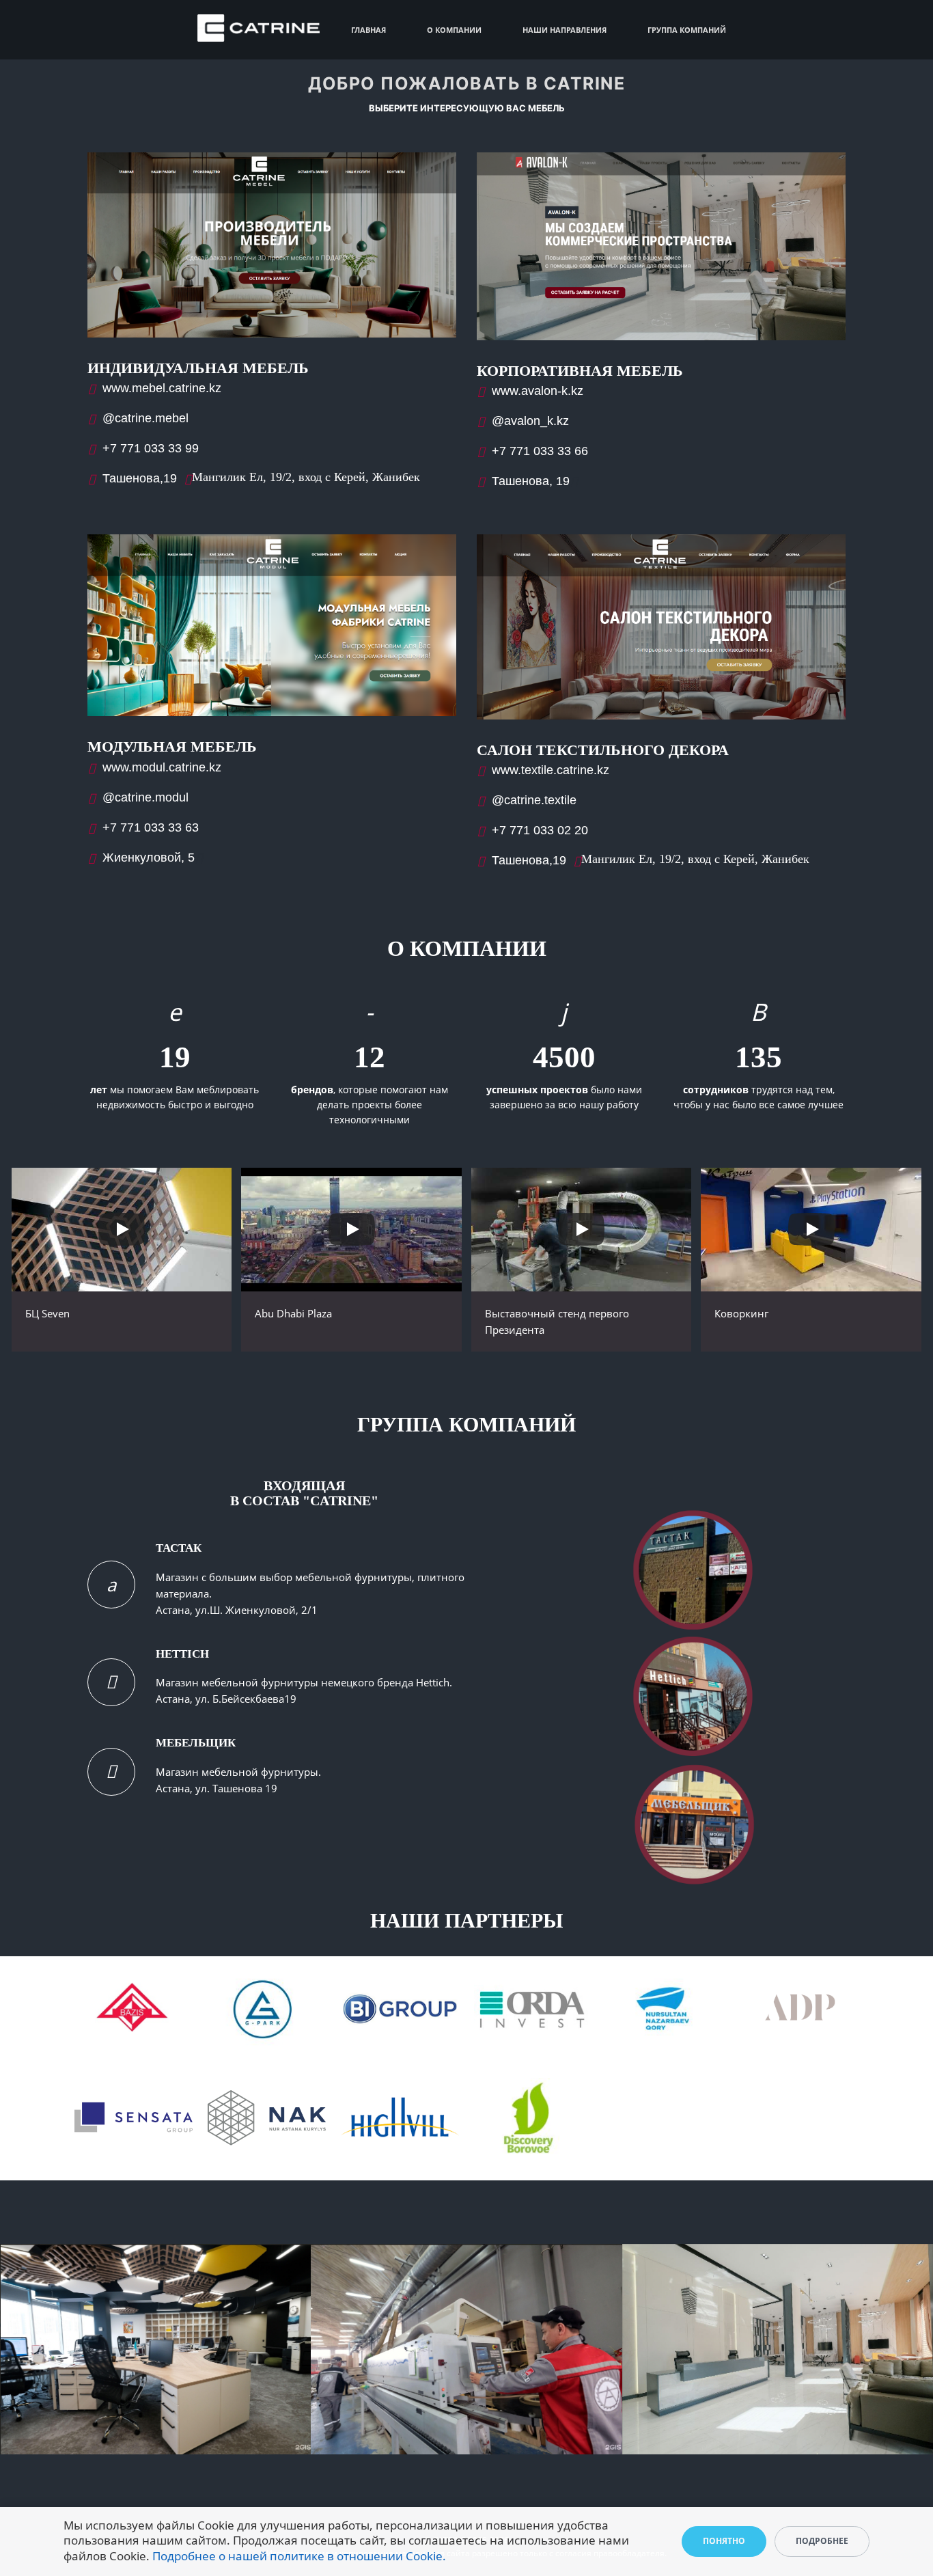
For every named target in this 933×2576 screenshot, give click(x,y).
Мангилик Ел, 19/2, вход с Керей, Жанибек (306, 477)
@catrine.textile (534, 800)
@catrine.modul (145, 797)
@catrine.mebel (145, 418)
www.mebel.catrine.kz (162, 388)
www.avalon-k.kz (538, 391)
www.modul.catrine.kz (162, 767)
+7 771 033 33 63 (151, 827)
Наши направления (565, 30)
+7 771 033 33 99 (151, 448)
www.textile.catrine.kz (551, 770)
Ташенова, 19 (531, 481)
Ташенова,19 (140, 478)
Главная (368, 30)
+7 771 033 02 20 (540, 830)
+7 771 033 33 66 (540, 451)
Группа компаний (687, 30)
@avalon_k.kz (530, 421)
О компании (454, 30)
